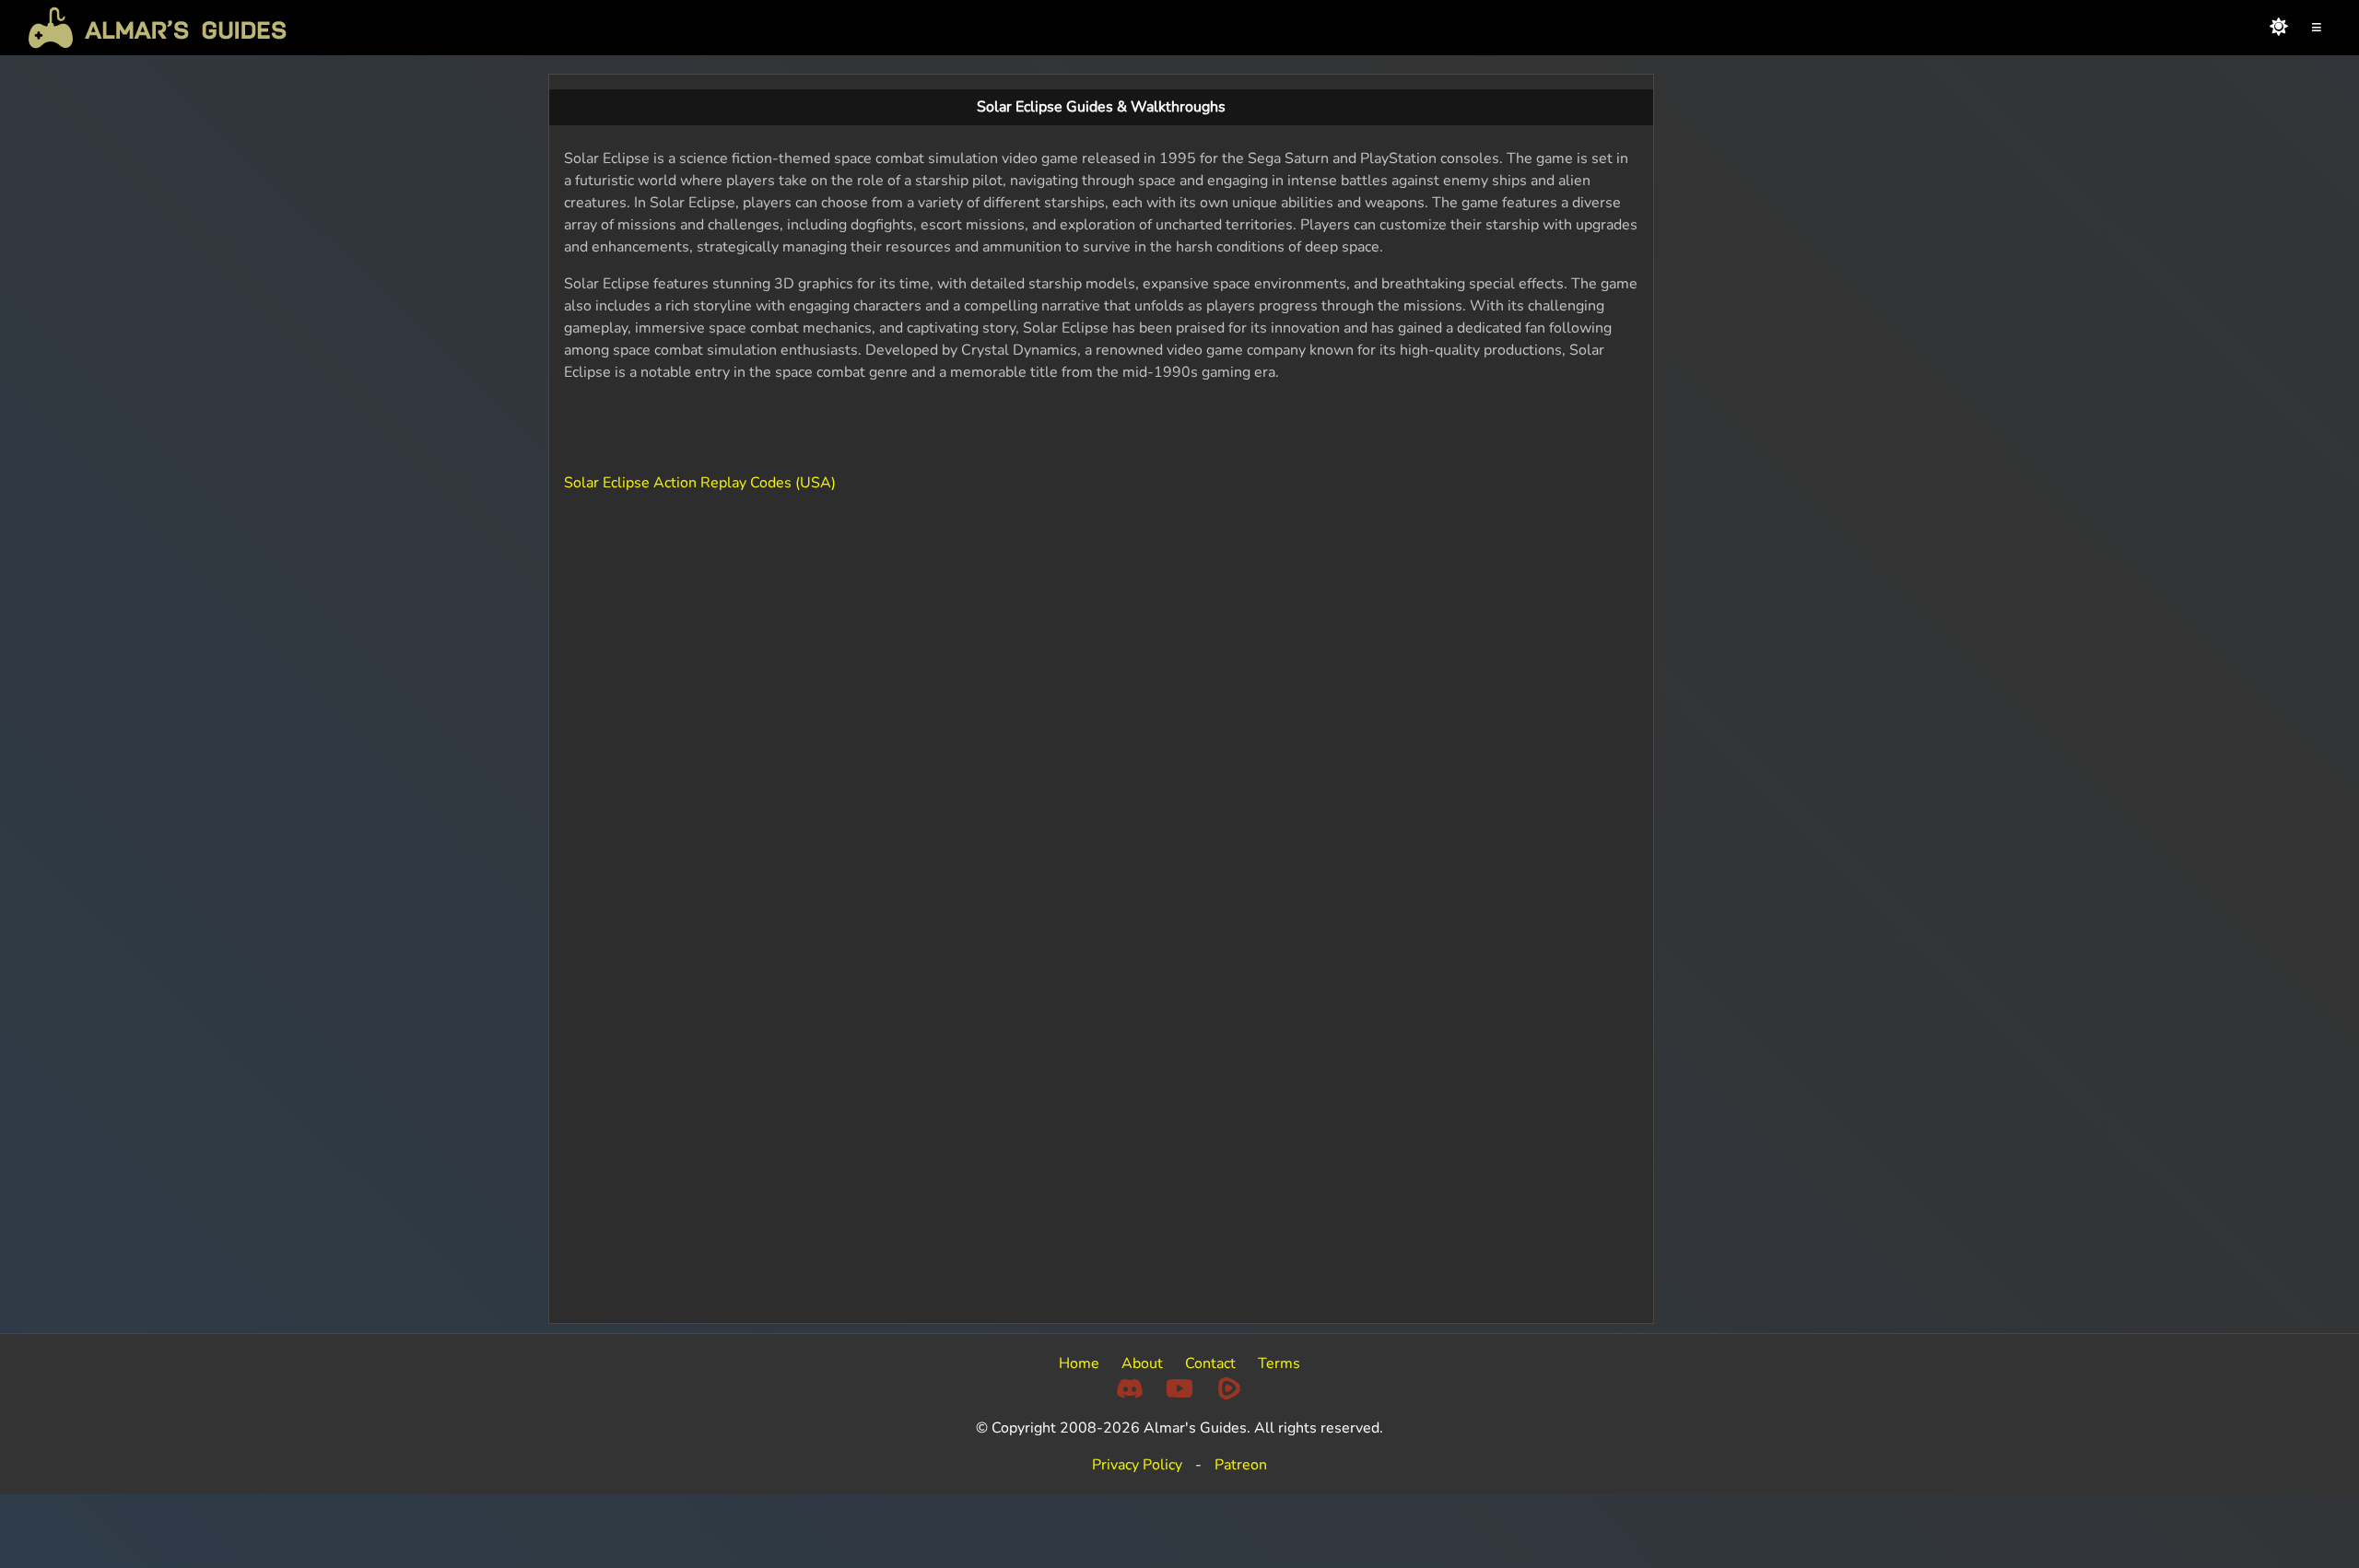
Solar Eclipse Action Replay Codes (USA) (700, 483)
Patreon (1241, 1465)
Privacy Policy (1137, 1465)
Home (1079, 1363)
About (1142, 1363)
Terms (1279, 1363)
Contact (1210, 1363)
